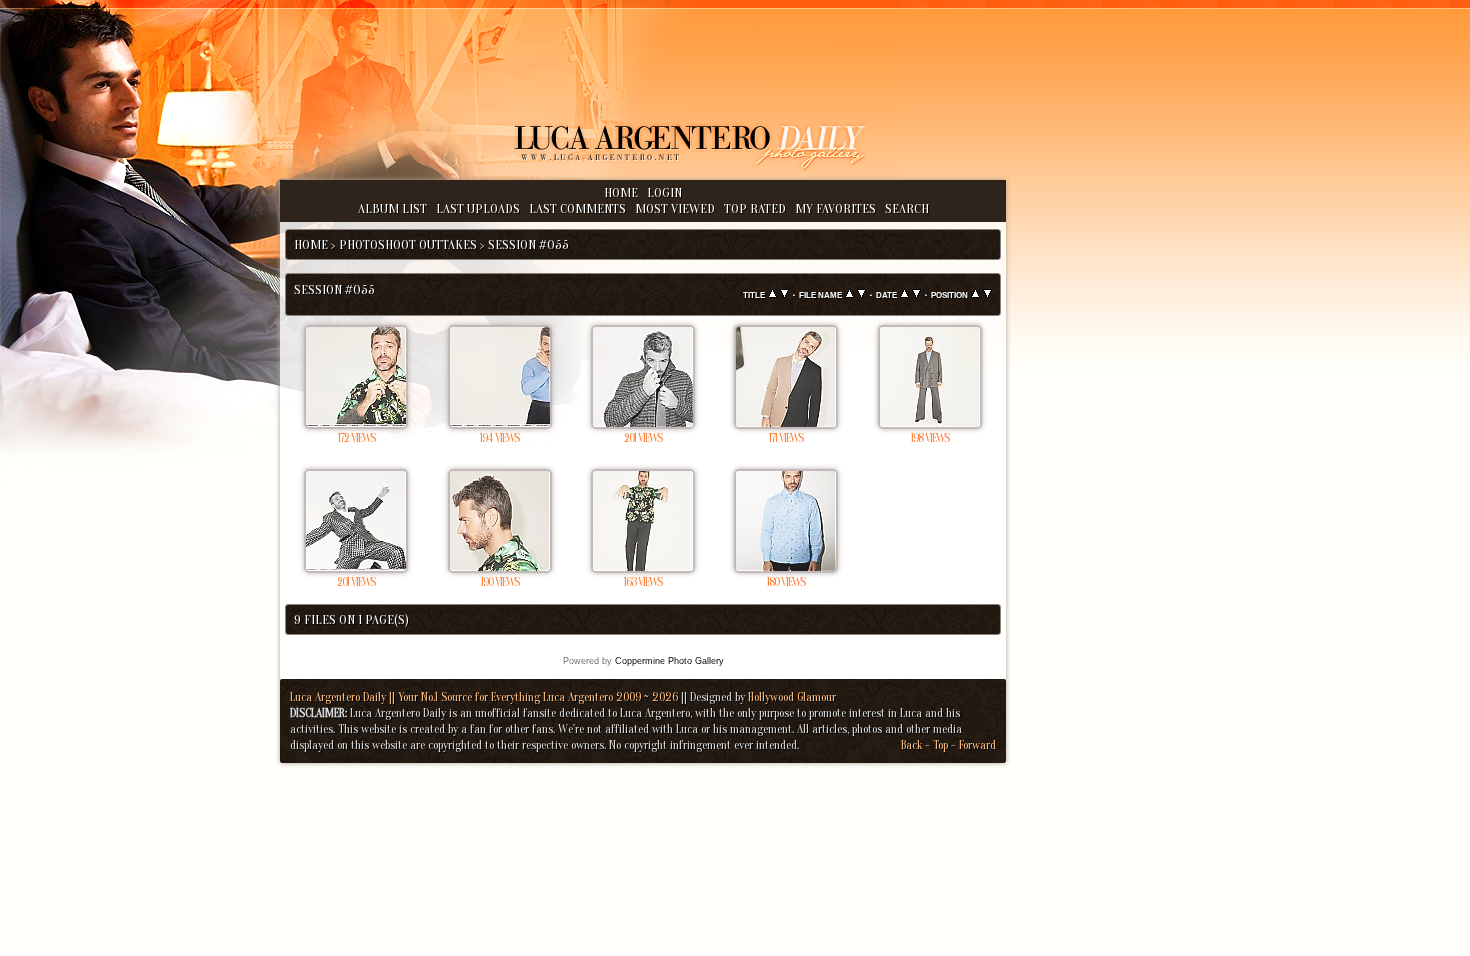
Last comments (577, 208)
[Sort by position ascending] (975, 294)
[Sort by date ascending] (904, 294)
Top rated (755, 208)
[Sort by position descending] (987, 294)
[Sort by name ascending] (849, 294)
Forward (977, 745)
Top (940, 745)
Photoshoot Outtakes (408, 244)
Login (664, 192)
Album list (392, 208)
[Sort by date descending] (916, 294)
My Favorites (835, 208)
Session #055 (528, 244)
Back (911, 745)
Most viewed (675, 208)
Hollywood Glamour (792, 697)
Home (621, 192)
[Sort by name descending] (861, 294)
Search (907, 208)
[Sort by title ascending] (772, 294)
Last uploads (478, 208)
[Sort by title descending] (784, 294)
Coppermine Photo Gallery (669, 661)
